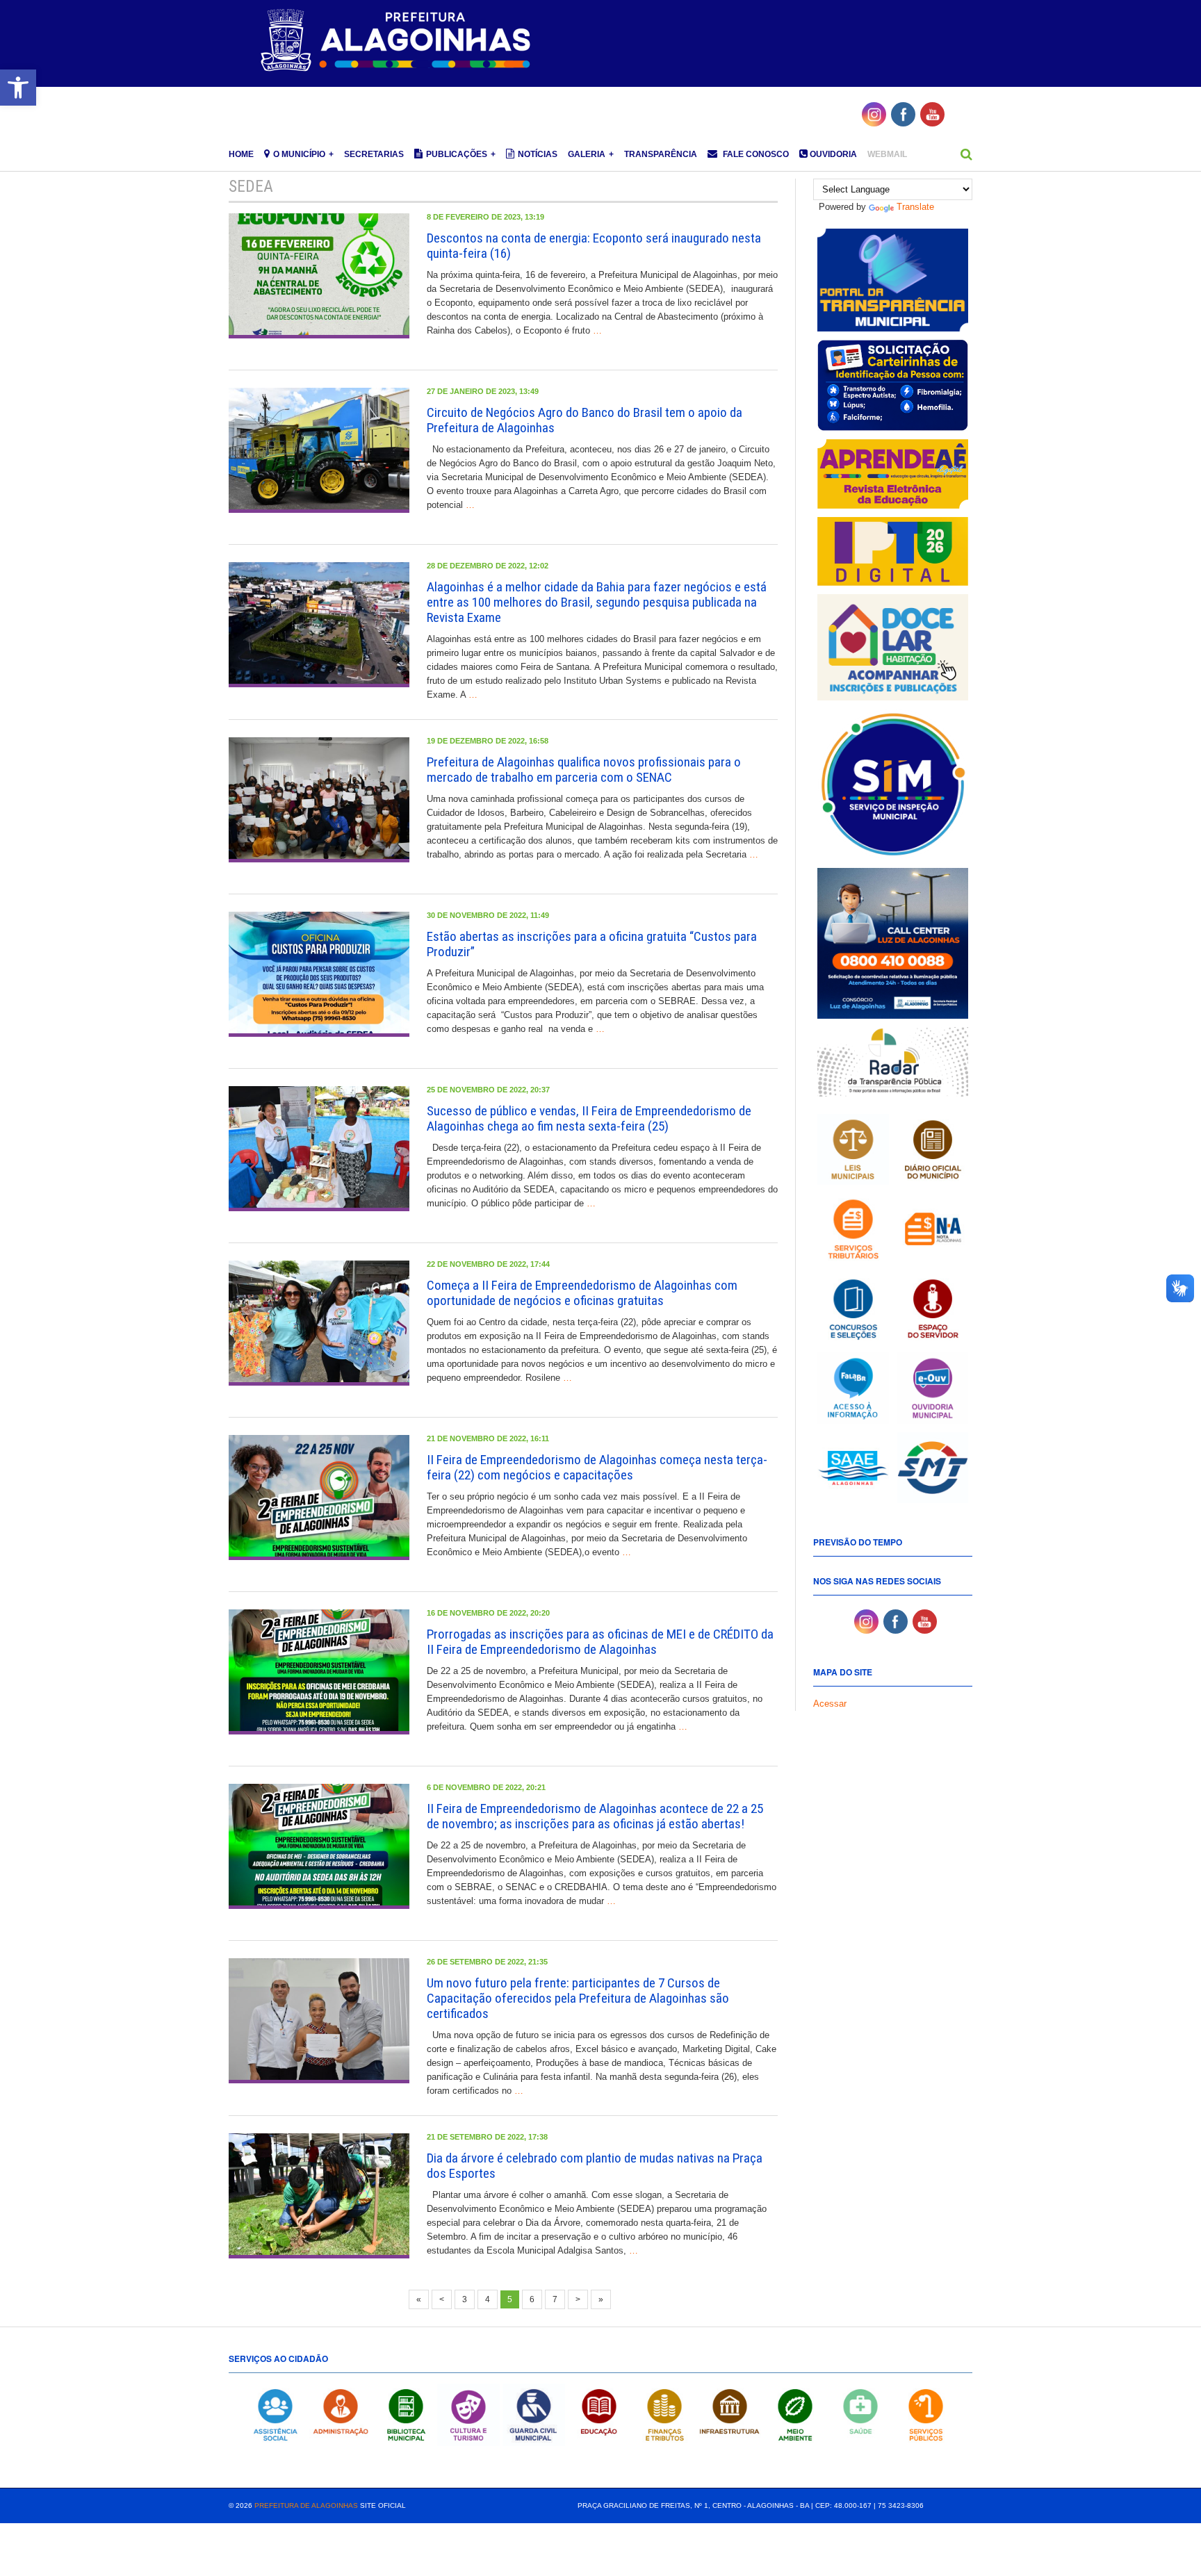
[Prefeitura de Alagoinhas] (398, 41)
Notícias (538, 154)
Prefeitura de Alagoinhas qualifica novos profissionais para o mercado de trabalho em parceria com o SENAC (584, 770)
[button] (18, 88)
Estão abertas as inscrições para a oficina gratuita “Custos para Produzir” (592, 944)
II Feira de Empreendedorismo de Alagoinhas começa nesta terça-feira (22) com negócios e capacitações (597, 1467)
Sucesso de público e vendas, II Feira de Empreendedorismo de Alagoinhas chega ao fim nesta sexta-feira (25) (589, 1118)
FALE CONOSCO (755, 154)
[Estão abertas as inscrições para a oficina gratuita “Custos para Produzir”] (319, 974)
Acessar (830, 1704)
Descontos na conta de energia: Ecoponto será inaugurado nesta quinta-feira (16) (594, 246)
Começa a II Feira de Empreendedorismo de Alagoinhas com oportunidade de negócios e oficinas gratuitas (582, 1293)
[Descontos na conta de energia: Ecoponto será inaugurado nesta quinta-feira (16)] (319, 276)
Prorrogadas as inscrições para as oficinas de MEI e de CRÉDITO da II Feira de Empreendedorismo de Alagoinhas (600, 1642)
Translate (915, 207)
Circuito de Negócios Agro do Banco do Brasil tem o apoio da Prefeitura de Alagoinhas (585, 420)
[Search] (966, 154)
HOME (241, 154)
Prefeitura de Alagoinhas (306, 2505)
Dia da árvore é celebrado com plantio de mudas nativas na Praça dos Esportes (595, 2166)
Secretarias (374, 154)
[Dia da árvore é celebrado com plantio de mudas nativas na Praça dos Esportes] (319, 2196)
